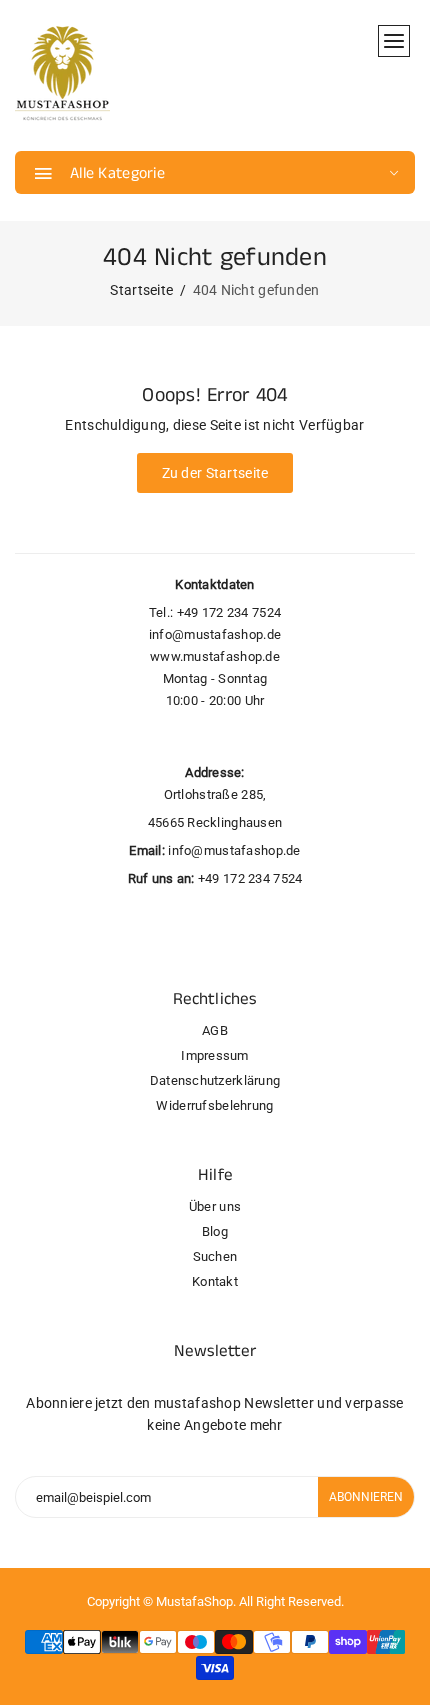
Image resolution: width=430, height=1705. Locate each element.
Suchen (215, 1256)
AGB (215, 1030)
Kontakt (215, 1281)
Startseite (141, 290)
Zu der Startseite (215, 473)
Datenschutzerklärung (215, 1080)
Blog (215, 1231)
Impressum (215, 1055)
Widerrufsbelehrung (214, 1105)
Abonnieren (366, 1497)
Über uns (215, 1206)
